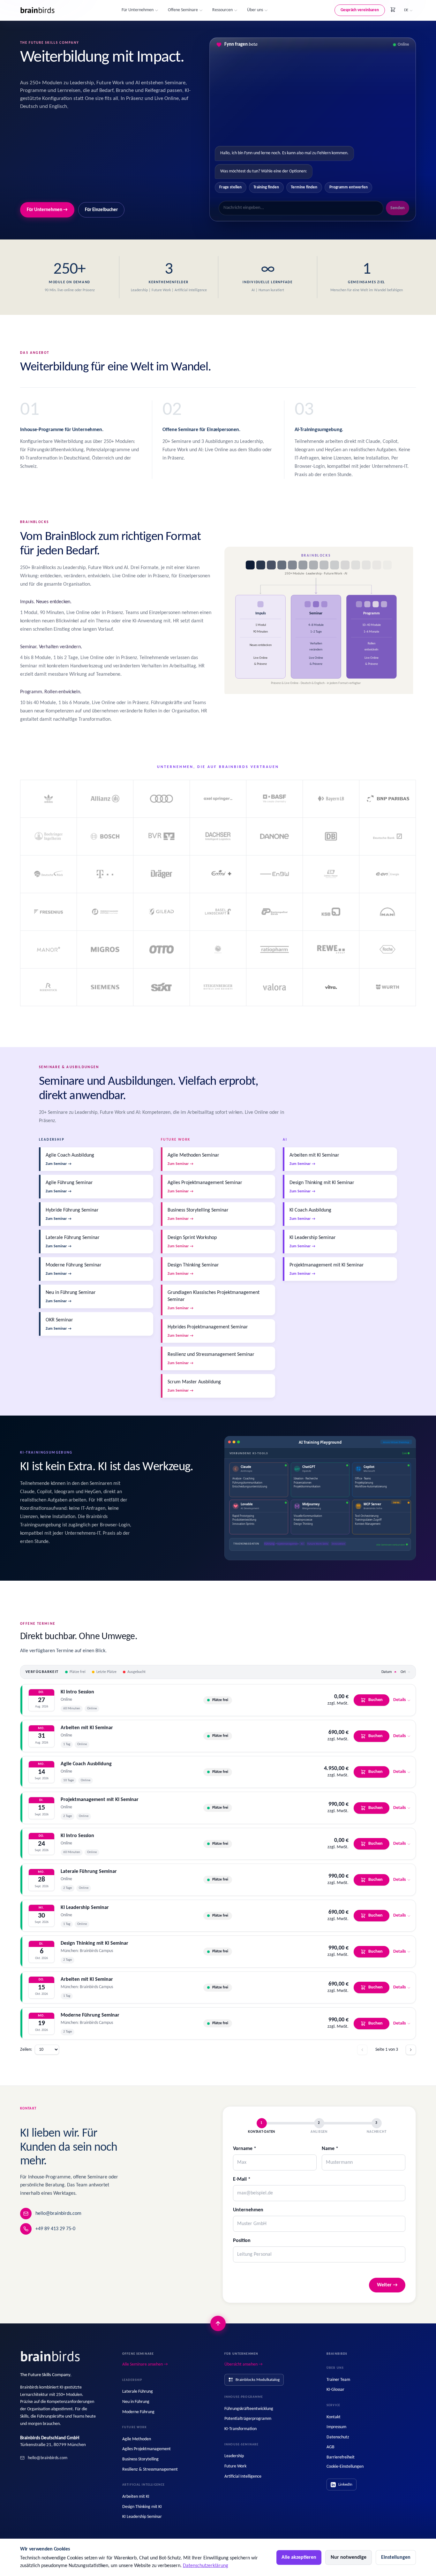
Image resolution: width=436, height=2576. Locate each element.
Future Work (235, 2466)
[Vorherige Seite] (362, 2050)
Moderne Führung (138, 2412)
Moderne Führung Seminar (90, 2015)
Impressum (336, 2427)
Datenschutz (338, 2437)
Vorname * (245, 2149)
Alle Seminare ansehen (145, 2364)
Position (242, 2241)
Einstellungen (396, 2557)
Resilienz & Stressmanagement (150, 2470)
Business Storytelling (140, 2459)
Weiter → (387, 2285)
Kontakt (334, 2417)
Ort (403, 1672)
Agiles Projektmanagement (147, 2449)
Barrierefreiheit (341, 2457)
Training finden (266, 187)
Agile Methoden (137, 2439)
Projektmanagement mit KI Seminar (100, 1800)
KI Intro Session (77, 1692)
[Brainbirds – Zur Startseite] (38, 10)
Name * (330, 2149)
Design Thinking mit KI (142, 2507)
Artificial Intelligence (243, 2477)
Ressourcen (222, 10)
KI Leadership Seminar (85, 1908)
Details (400, 1700)
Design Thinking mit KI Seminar (94, 1943)
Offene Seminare (183, 10)
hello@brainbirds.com (58, 2214)
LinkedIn (345, 2485)
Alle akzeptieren (299, 2557)
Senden (398, 208)
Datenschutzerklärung (206, 2566)
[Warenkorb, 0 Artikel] (393, 10)
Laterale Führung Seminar (89, 1872)
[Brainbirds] (51, 2357)
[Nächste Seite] (411, 2050)
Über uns (255, 10)
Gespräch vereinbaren (360, 10)
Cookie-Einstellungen (345, 2467)
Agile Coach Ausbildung (86, 1764)
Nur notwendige (349, 2557)
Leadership (234, 2456)
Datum (387, 1672)
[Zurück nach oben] (218, 2323)
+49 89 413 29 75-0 (55, 2229)
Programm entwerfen (349, 187)
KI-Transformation (241, 2429)
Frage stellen (230, 187)
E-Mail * (242, 2179)
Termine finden (304, 187)
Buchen (376, 1700)
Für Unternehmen (138, 10)
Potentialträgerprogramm (248, 2419)
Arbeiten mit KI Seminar (87, 1728)
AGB (331, 2447)
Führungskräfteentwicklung (249, 2409)
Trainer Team (338, 2380)
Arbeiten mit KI (136, 2497)
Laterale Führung (138, 2392)
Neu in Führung (136, 2402)
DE (406, 10)
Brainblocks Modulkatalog (258, 2380)
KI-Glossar (335, 2390)
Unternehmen (248, 2210)
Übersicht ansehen (244, 2364)
